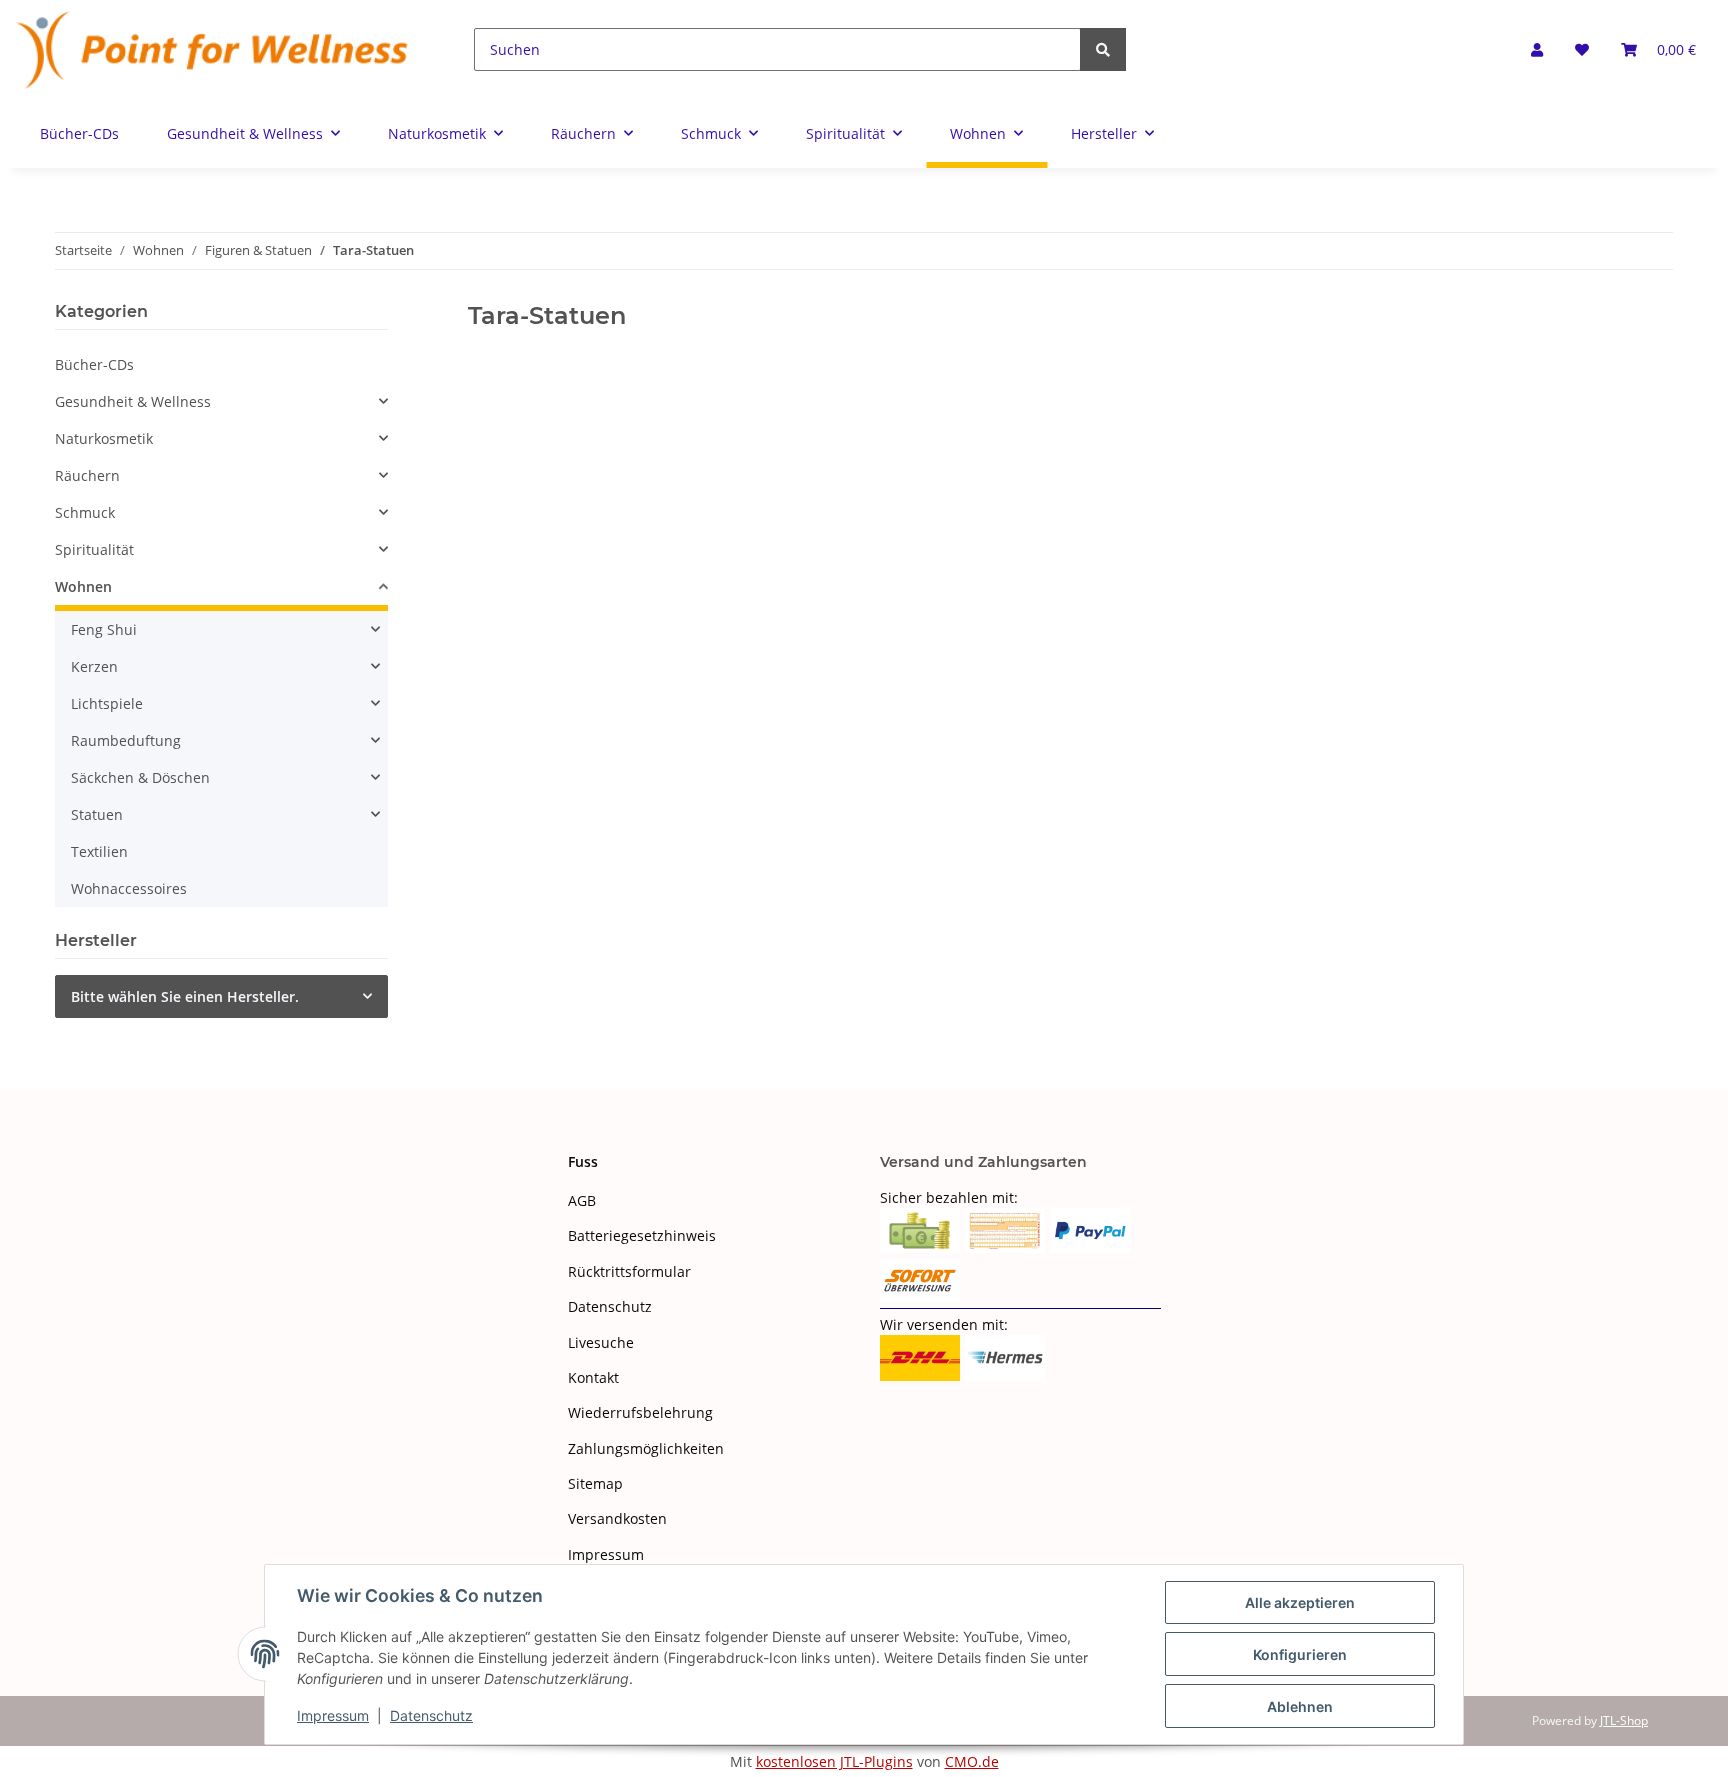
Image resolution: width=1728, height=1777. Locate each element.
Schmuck (85, 512)
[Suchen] (1103, 49)
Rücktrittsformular (629, 1271)
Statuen (97, 814)
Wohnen (83, 586)
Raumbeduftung (126, 740)
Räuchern (87, 475)
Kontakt (593, 1377)
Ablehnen (1300, 1706)
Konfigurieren (1300, 1654)
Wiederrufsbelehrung (640, 1412)
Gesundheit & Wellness (133, 401)
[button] (1537, 49)
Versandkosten (617, 1518)
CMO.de (972, 1761)
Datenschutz (610, 1306)
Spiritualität (94, 549)
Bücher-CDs (94, 364)
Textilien (99, 851)
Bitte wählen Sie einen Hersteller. (185, 996)
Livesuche (601, 1342)
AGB (582, 1200)
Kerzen (94, 666)
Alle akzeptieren (1300, 1602)
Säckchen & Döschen (140, 777)
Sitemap (595, 1483)
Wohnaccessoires (129, 888)
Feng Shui (104, 629)
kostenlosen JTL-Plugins (834, 1761)
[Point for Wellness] (213, 49)
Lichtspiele (107, 703)
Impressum (606, 1554)
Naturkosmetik (104, 438)
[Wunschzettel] (1582, 49)
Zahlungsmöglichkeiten (646, 1448)
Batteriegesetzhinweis (642, 1235)
